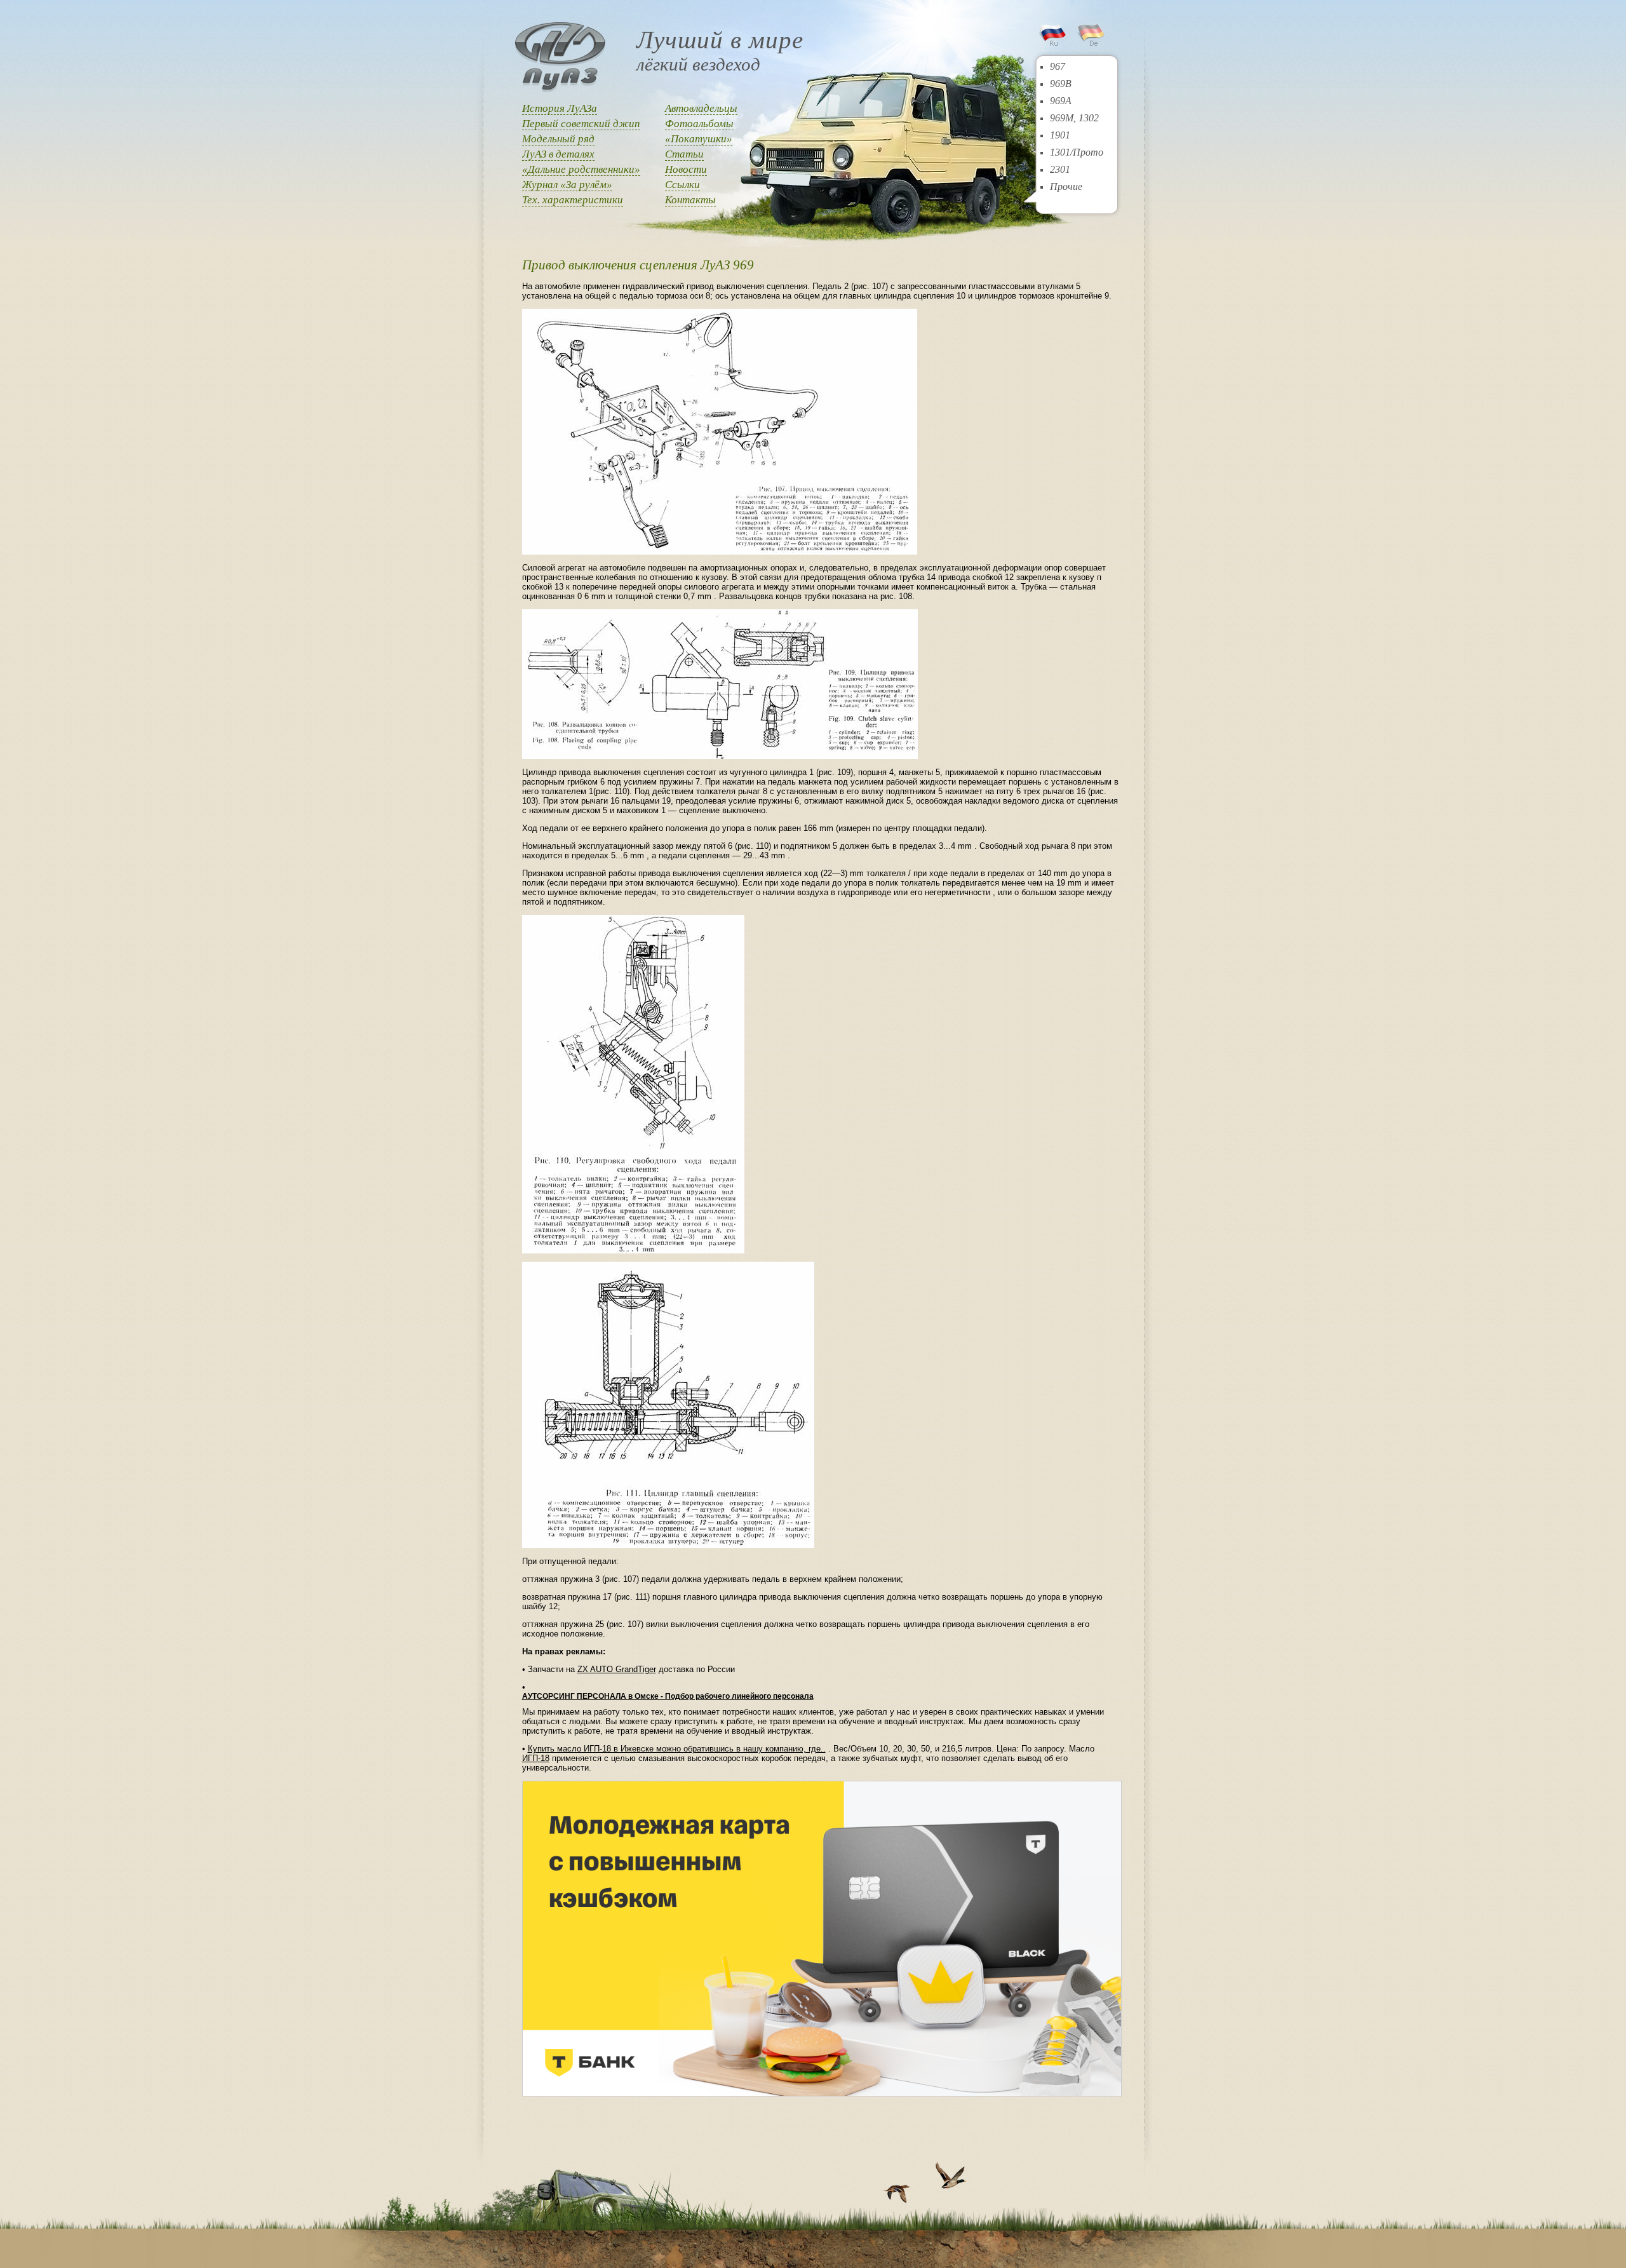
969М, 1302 (1074, 118)
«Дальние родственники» (581, 169)
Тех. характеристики (573, 200)
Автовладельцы (701, 108)
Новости (686, 169)
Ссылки (682, 185)
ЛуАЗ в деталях (558, 154)
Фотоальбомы (699, 124)
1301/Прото (1077, 152)
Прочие (1066, 186)
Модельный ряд (558, 139)
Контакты (690, 200)
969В (1061, 84)
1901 (1060, 135)
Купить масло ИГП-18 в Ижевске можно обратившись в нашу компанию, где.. (677, 1749)
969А (1061, 101)
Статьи (684, 154)
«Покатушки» (699, 139)
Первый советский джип (581, 124)
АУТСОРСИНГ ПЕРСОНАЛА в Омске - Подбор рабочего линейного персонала (668, 1696)
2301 (1060, 169)
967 (1058, 66)
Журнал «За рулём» (567, 185)
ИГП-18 (536, 1758)
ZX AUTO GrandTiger (617, 1669)
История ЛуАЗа (560, 108)
